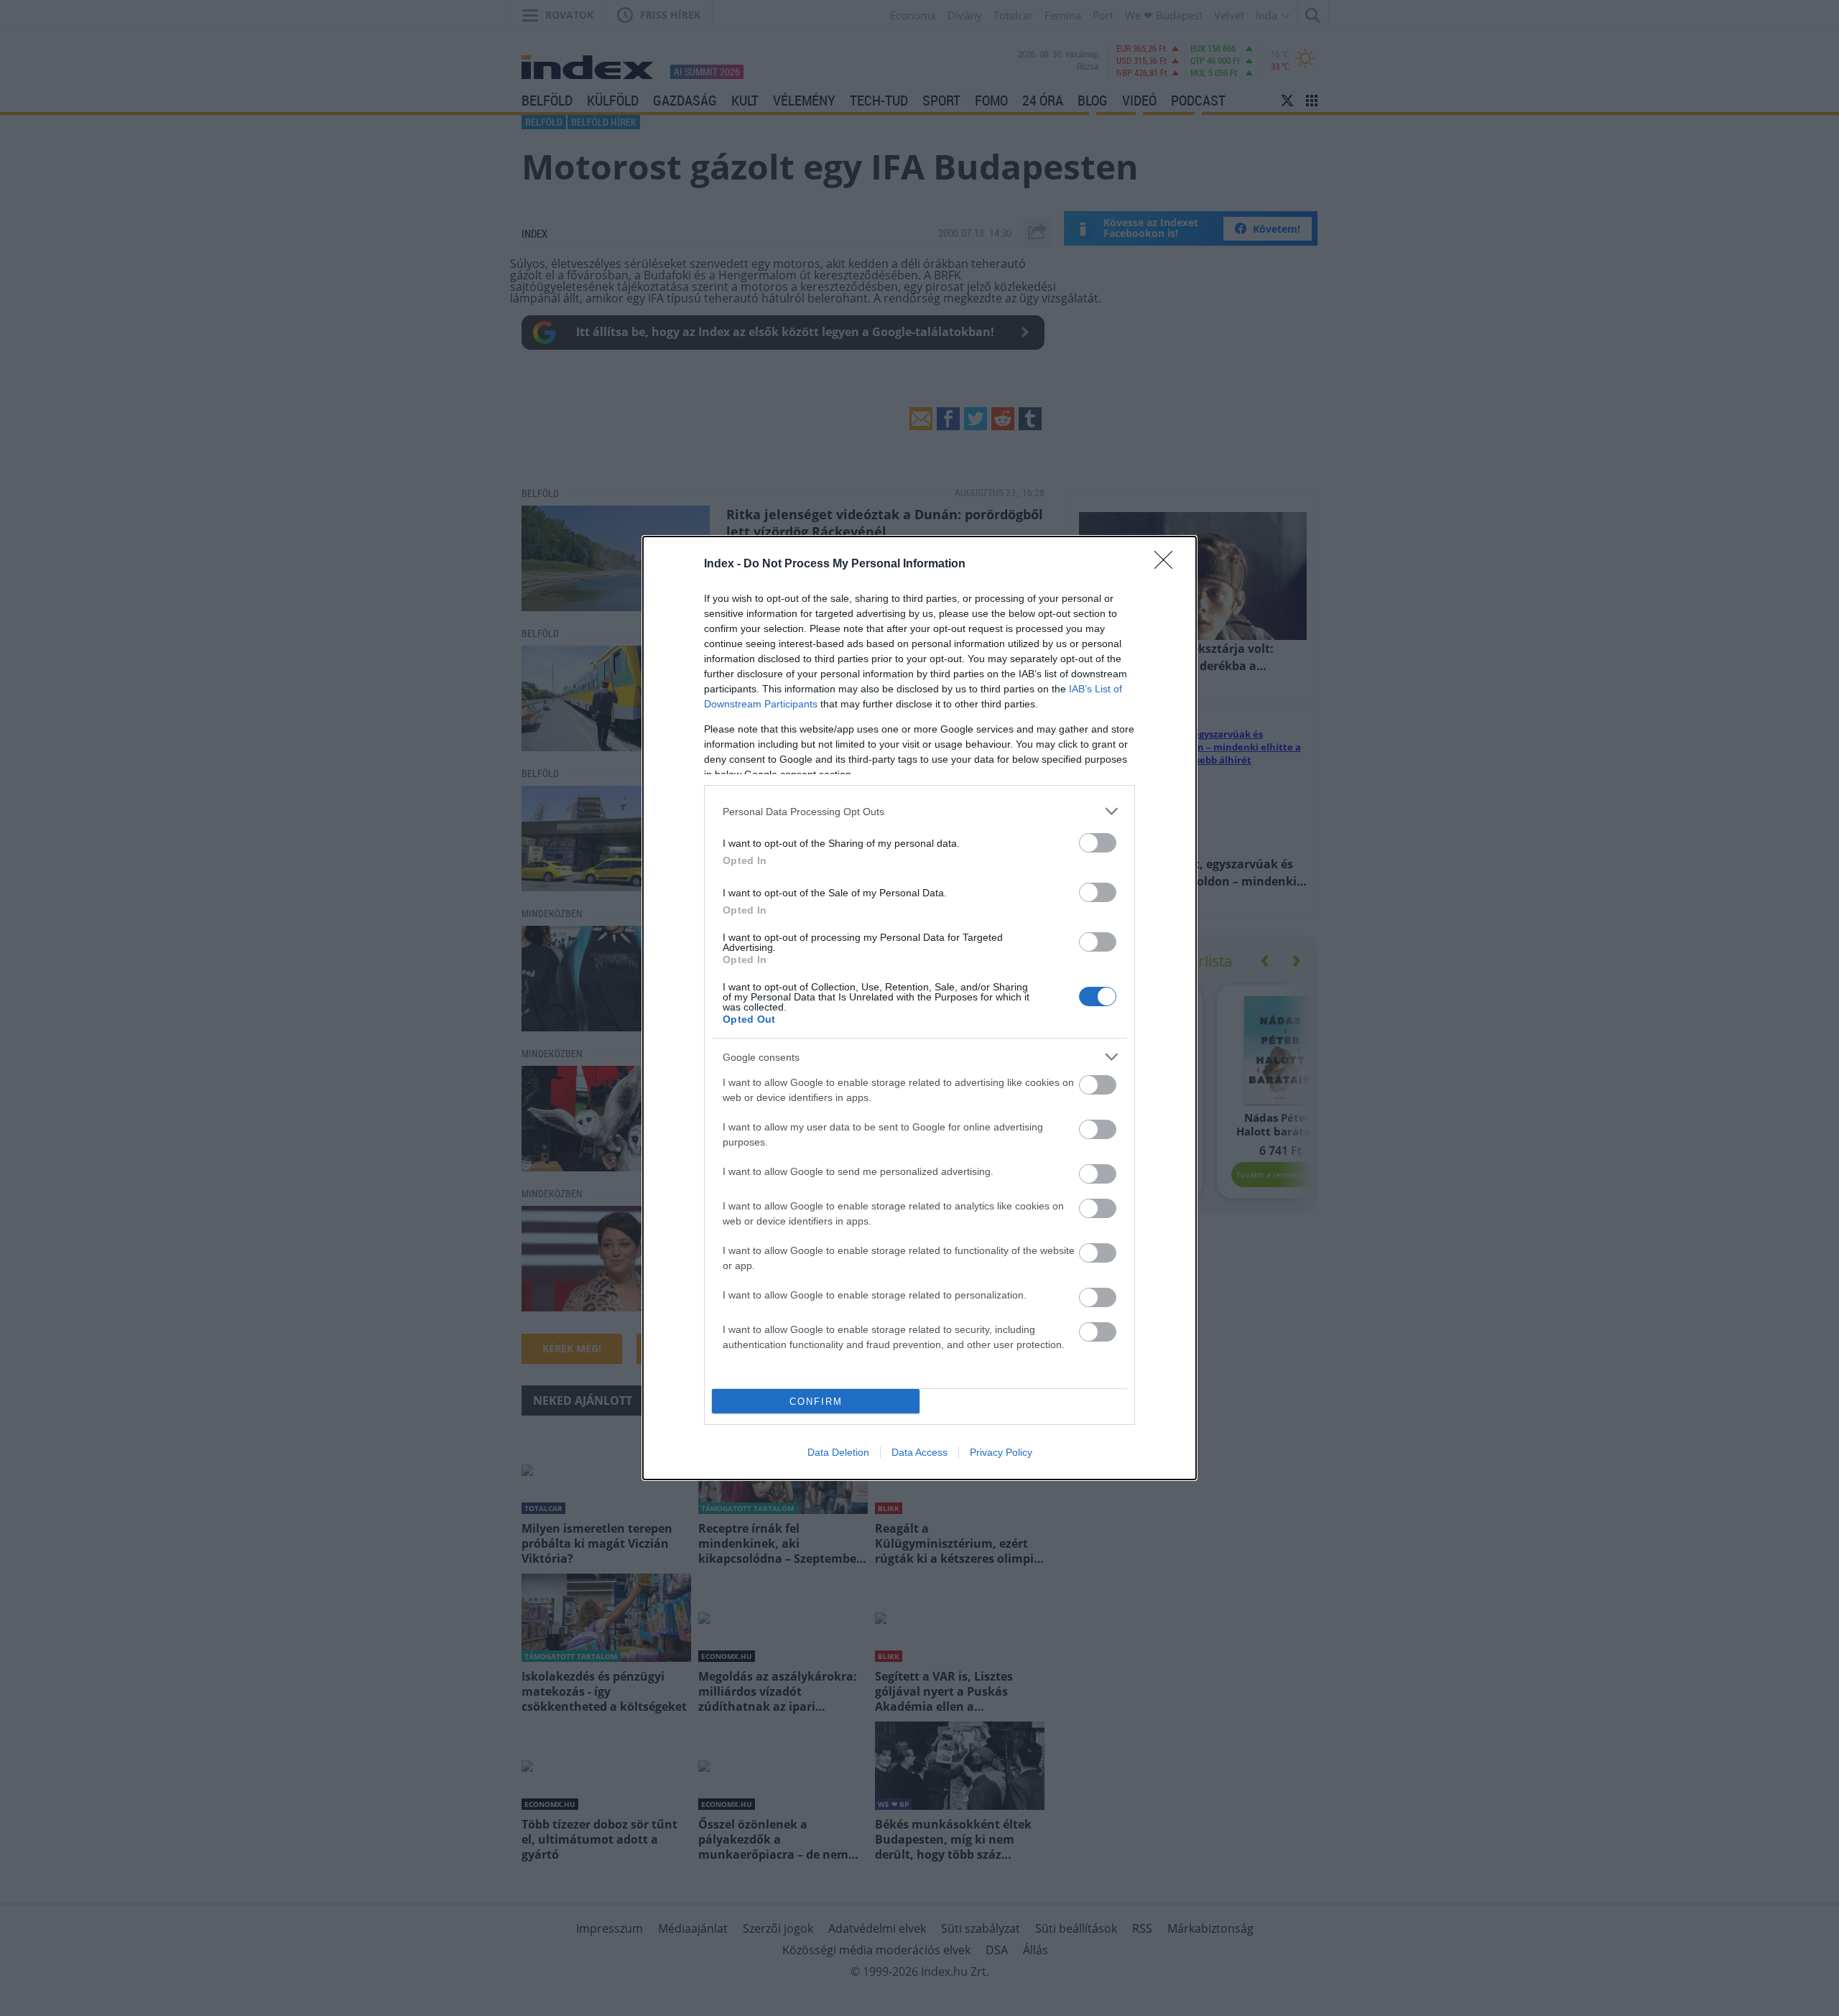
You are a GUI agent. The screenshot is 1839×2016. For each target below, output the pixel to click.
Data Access (919, 1452)
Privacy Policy (1001, 1452)
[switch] (1098, 843)
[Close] (1168, 565)
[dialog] (919, 1008)
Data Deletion (838, 1452)
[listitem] (919, 811)
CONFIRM (816, 1402)
